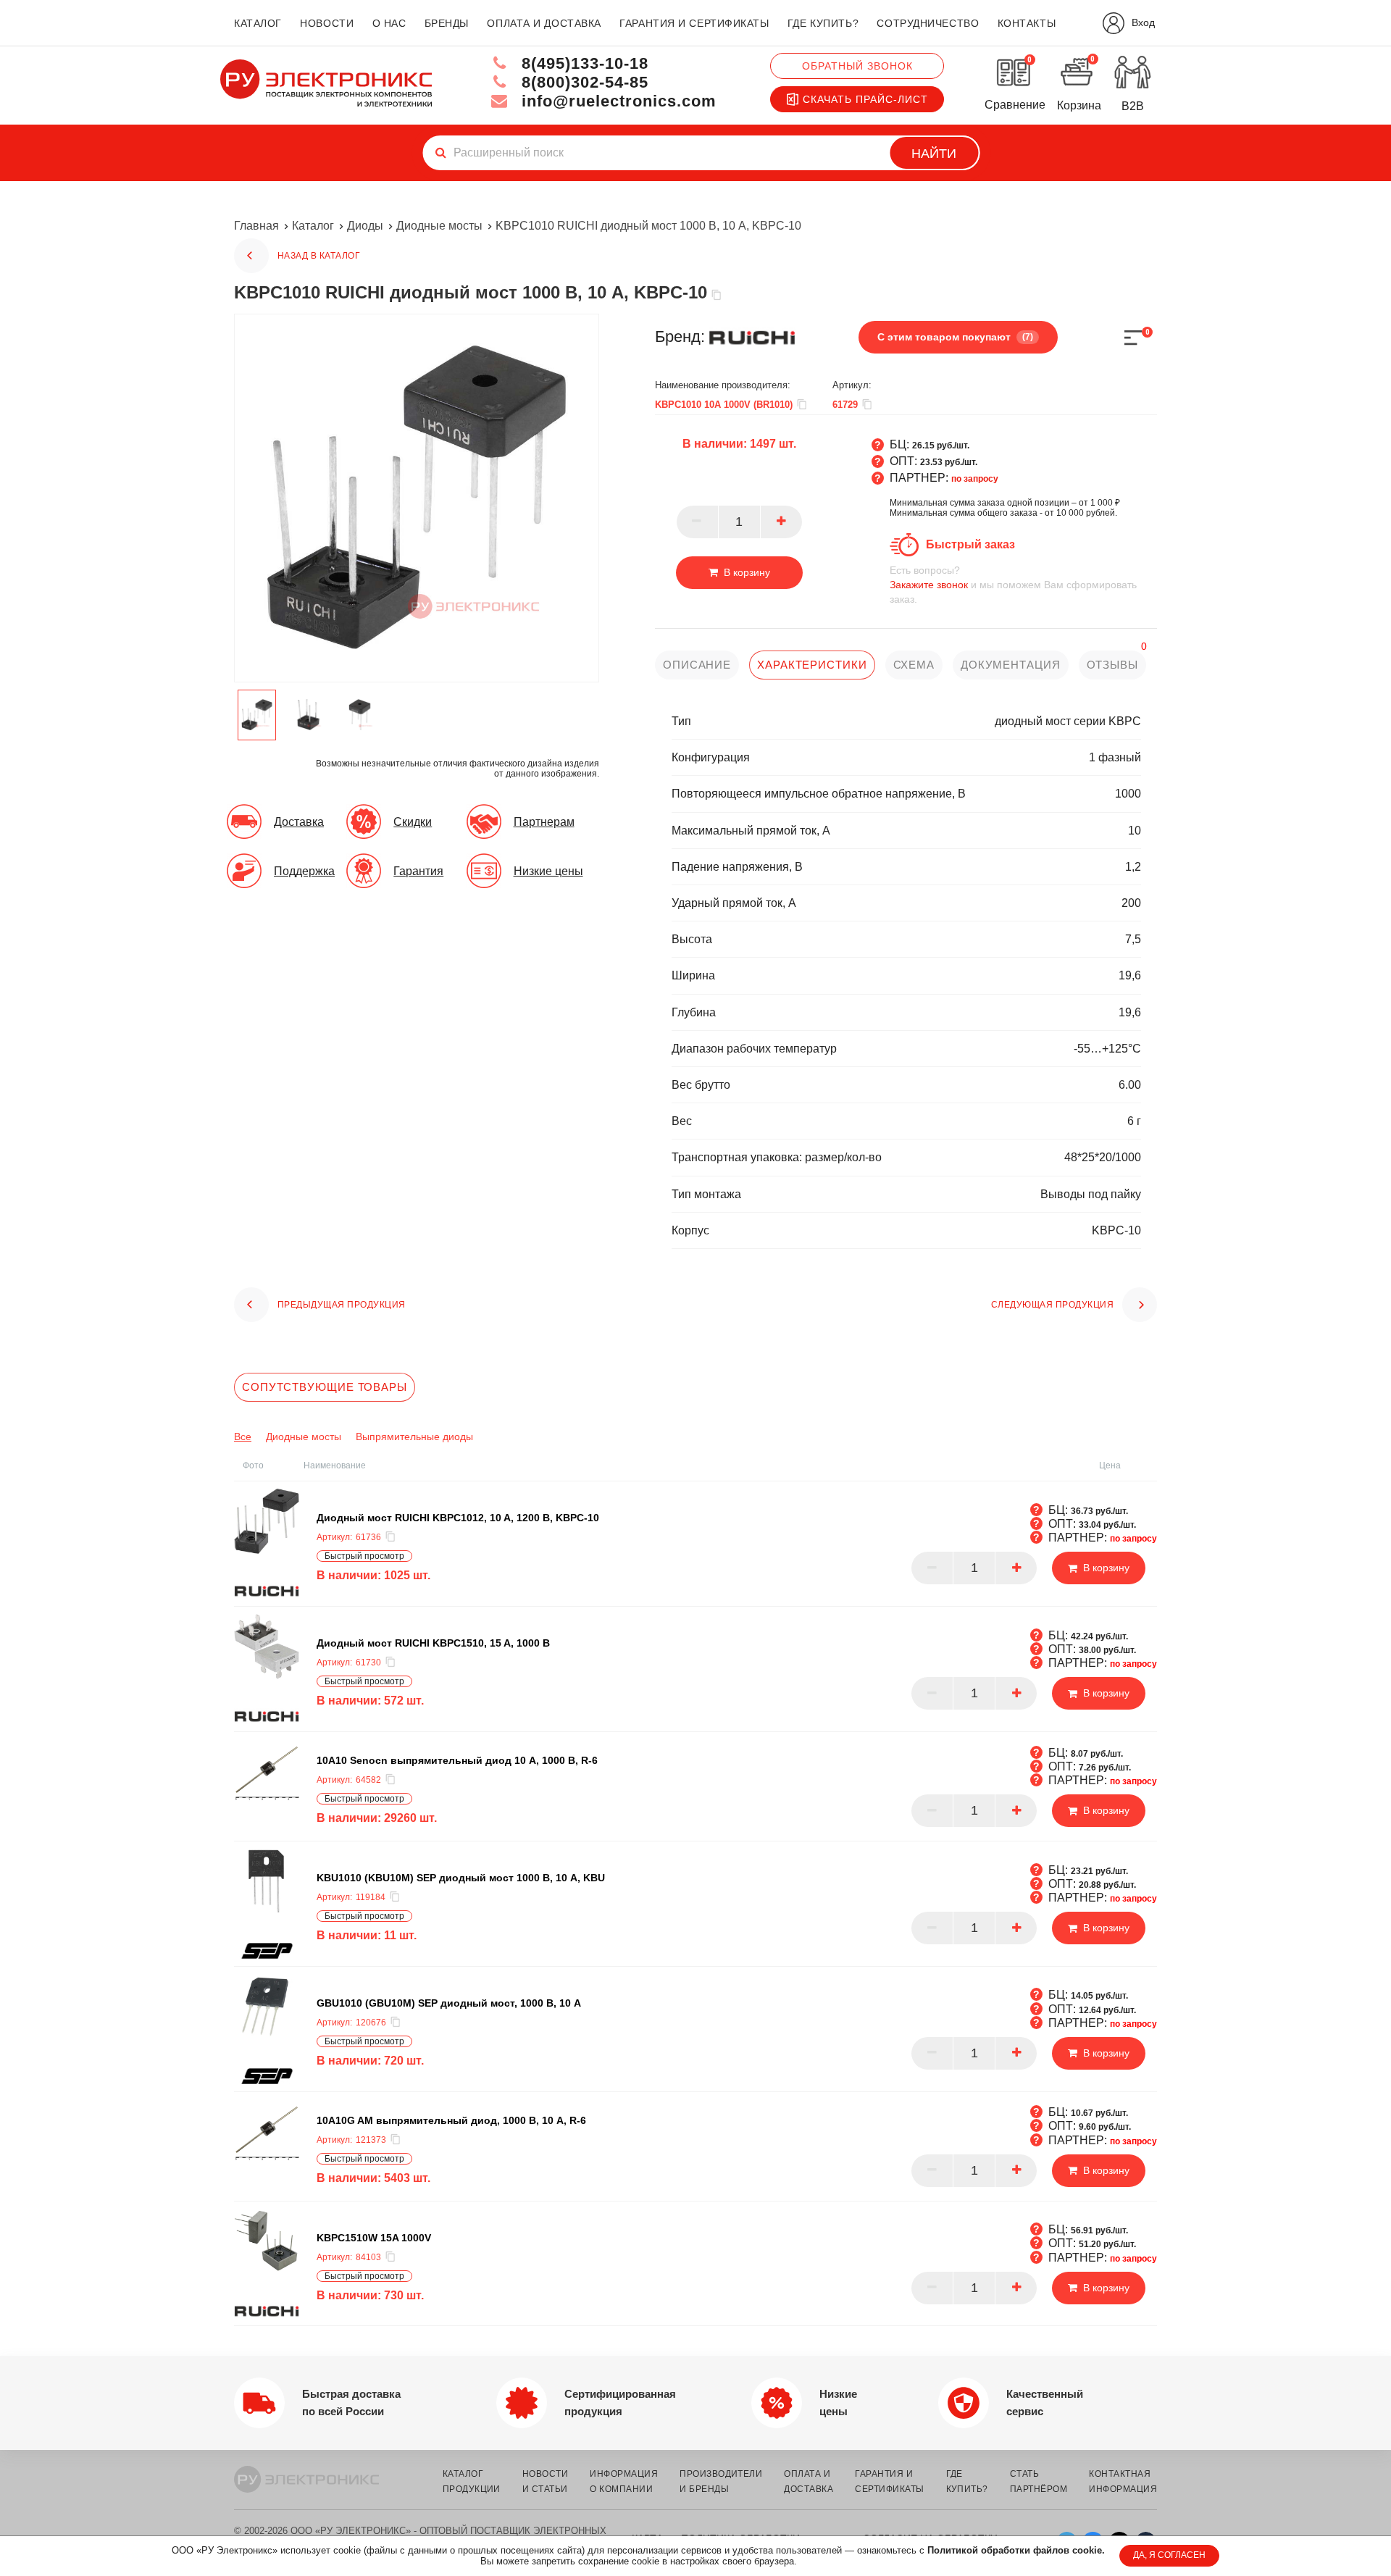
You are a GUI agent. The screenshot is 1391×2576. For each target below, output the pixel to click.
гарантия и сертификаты (694, 23)
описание (697, 665)
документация (1011, 665)
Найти (934, 154)
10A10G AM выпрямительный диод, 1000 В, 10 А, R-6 (451, 2120)
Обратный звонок (857, 66)
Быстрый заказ (970, 544)
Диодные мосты (439, 226)
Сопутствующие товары (325, 1387)
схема (914, 665)
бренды (447, 23)
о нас (389, 23)
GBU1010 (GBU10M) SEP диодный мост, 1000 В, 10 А (449, 2003)
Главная (256, 226)
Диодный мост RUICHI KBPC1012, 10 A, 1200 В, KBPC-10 (458, 1518)
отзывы (1112, 665)
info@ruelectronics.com (617, 101)
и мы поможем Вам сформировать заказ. (1013, 585)
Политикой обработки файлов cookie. (1016, 2550)
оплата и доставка (544, 23)
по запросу (975, 479)
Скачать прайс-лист (865, 99)
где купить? (823, 23)
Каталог (313, 226)
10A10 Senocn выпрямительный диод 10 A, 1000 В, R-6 (457, 1760)
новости (327, 23)
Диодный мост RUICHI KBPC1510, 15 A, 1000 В (433, 1643)
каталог (258, 23)
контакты (1027, 23)
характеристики (812, 665)
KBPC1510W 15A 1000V (374, 2238)
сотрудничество (928, 23)
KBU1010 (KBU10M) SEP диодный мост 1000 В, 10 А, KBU (461, 1878)
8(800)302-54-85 (582, 82)
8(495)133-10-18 (582, 63)
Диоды (365, 226)
